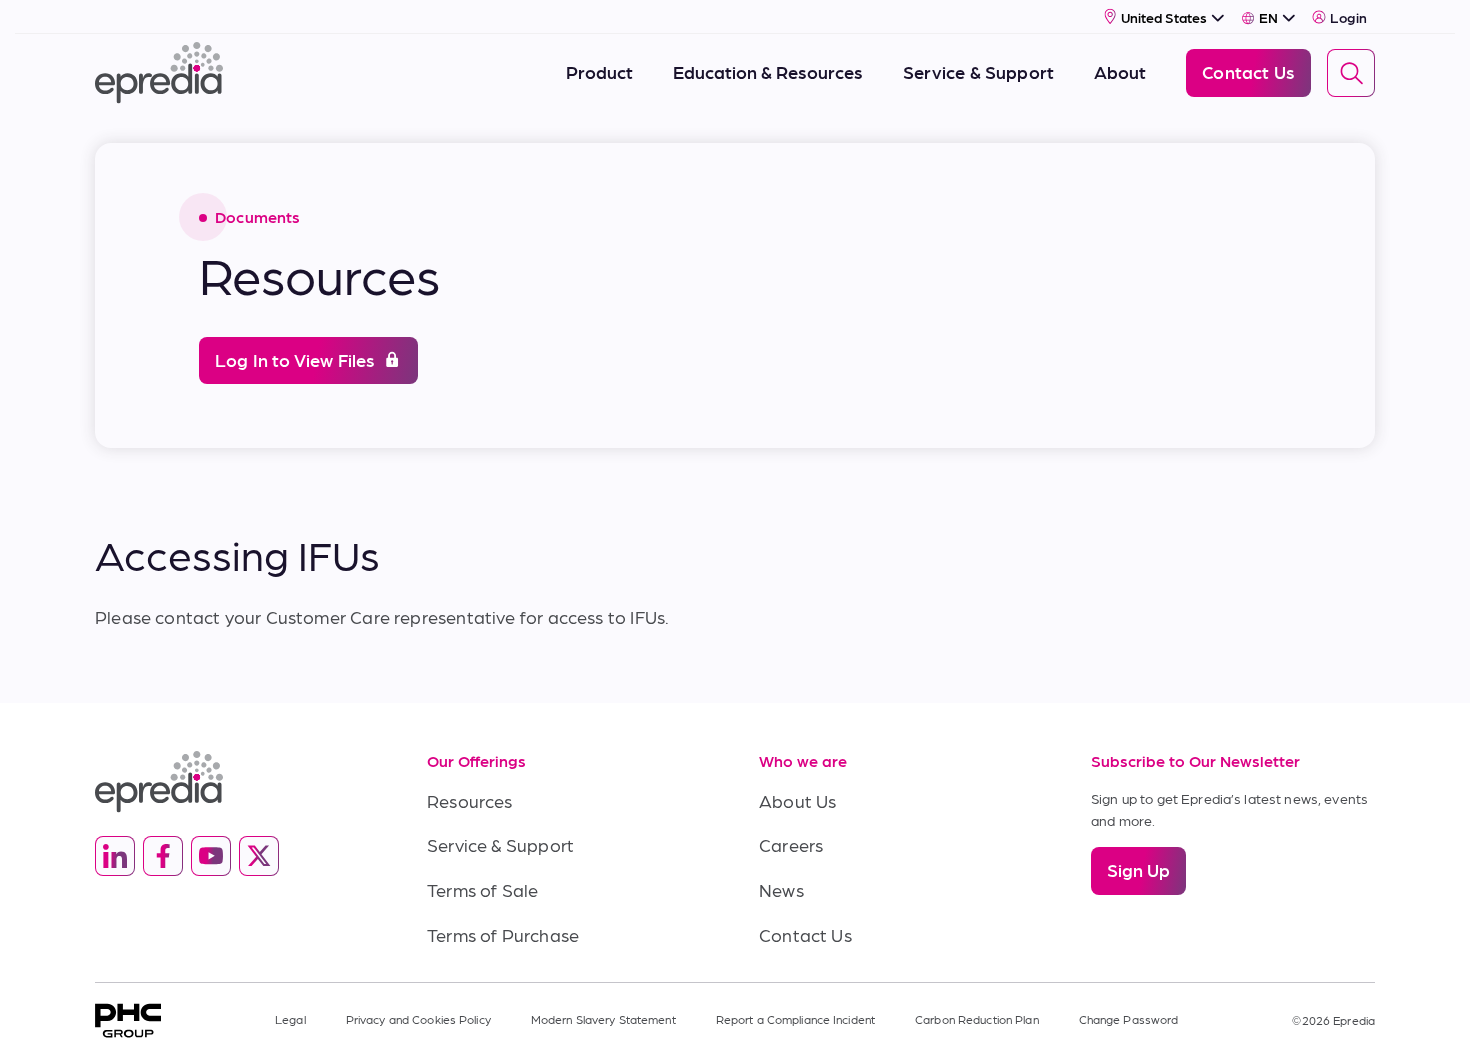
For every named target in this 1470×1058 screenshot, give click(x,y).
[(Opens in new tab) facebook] (163, 856)
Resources (470, 800)
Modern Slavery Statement (603, 1019)
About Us (797, 800)
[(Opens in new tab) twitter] (259, 856)
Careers (791, 844)
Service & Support (500, 844)
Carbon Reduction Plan (977, 1019)
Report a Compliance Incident (795, 1019)
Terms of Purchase (503, 934)
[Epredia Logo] (237, 781)
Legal (290, 1019)
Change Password (1129, 1019)
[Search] (1351, 73)
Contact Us (805, 934)
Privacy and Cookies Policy (418, 1019)
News (781, 889)
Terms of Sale (482, 889)
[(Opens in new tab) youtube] (211, 856)
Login (1348, 17)
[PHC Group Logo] (128, 1020)
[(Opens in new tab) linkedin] (115, 856)
